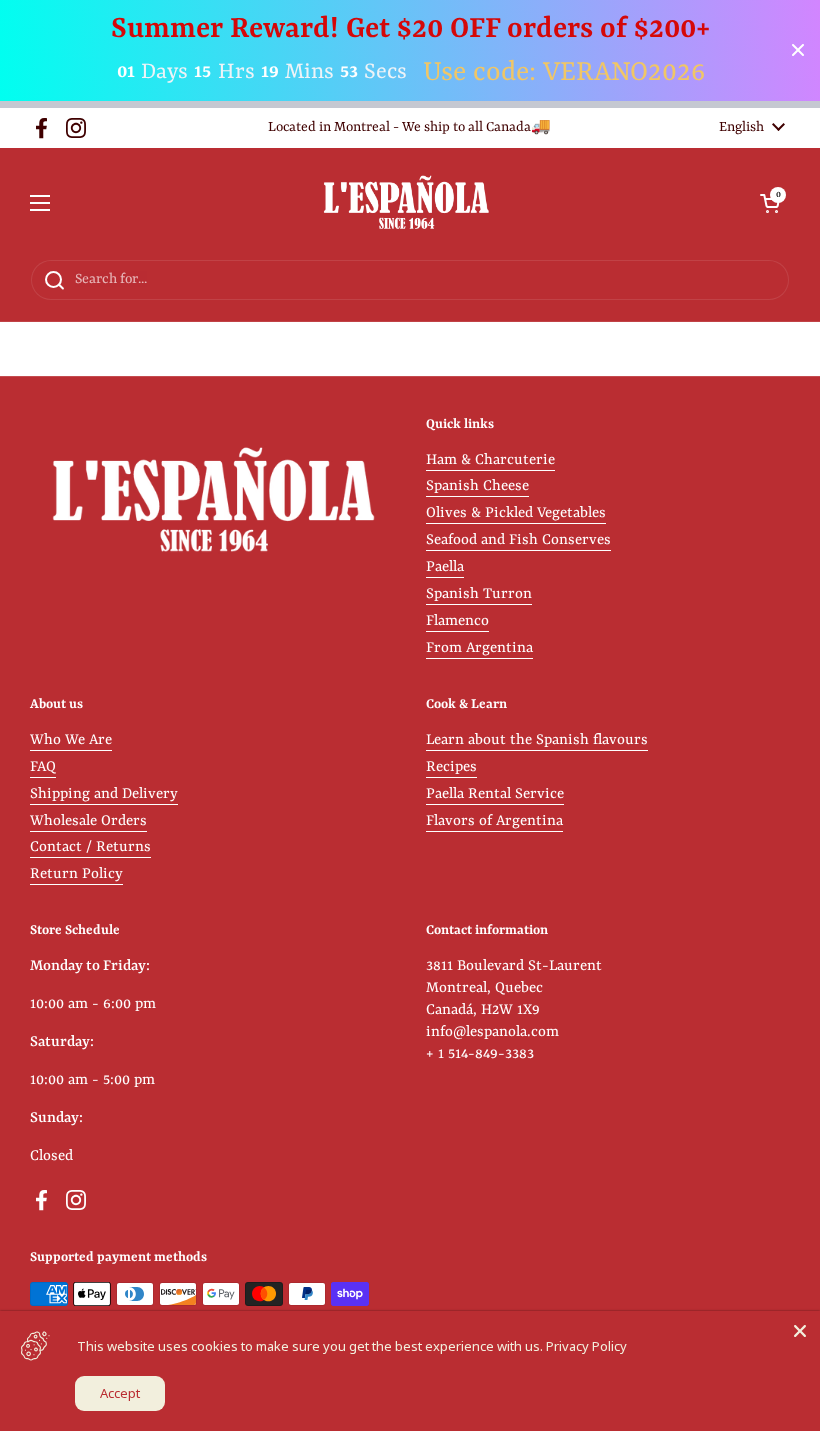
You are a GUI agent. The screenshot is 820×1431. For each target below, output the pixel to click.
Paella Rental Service (495, 794)
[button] (770, 203)
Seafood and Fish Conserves (518, 540)
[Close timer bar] (798, 50)
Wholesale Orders (88, 821)
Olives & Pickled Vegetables (516, 513)
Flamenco (457, 621)
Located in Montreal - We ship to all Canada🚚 (409, 127)
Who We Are (71, 740)
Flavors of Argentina (494, 821)
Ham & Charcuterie (490, 460)
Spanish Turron (479, 594)
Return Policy (76, 874)
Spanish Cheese (477, 486)
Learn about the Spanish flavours (537, 740)
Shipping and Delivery (104, 794)
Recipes (451, 767)
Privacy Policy (586, 1346)
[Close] (800, 1331)
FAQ (43, 767)
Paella (445, 567)
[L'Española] (405, 203)
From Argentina (479, 648)
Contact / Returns (90, 847)
